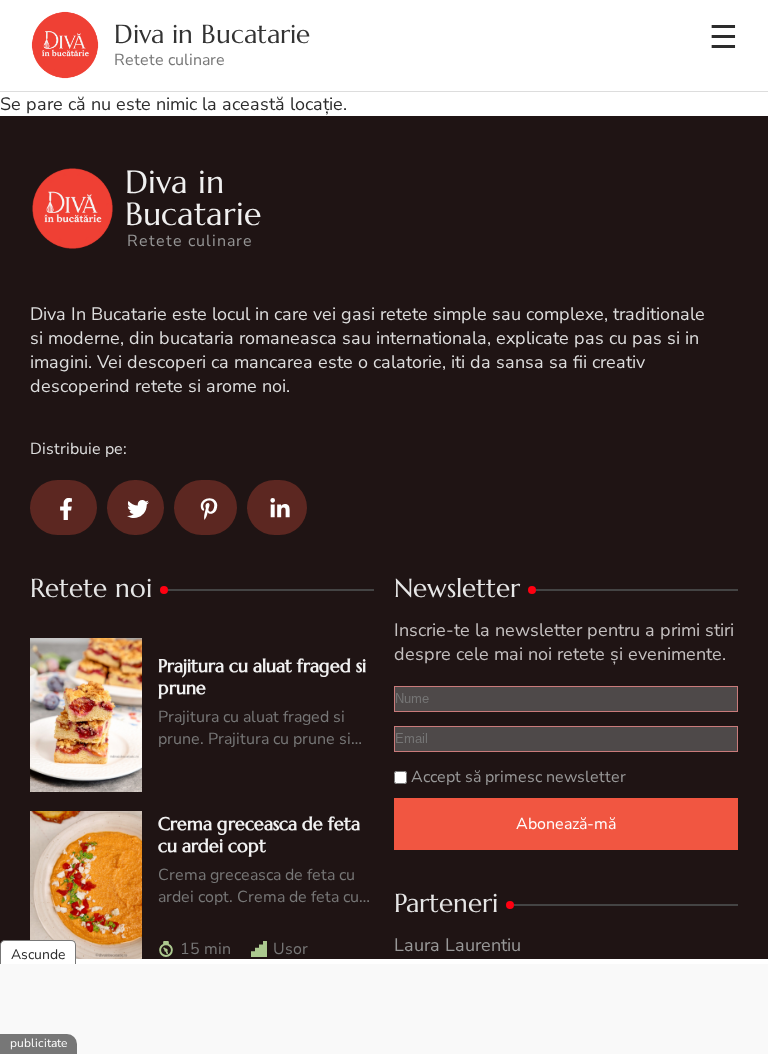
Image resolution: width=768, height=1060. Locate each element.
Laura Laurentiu (457, 945)
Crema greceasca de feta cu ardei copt (259, 834)
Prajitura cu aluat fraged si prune (262, 676)
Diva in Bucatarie (212, 34)
